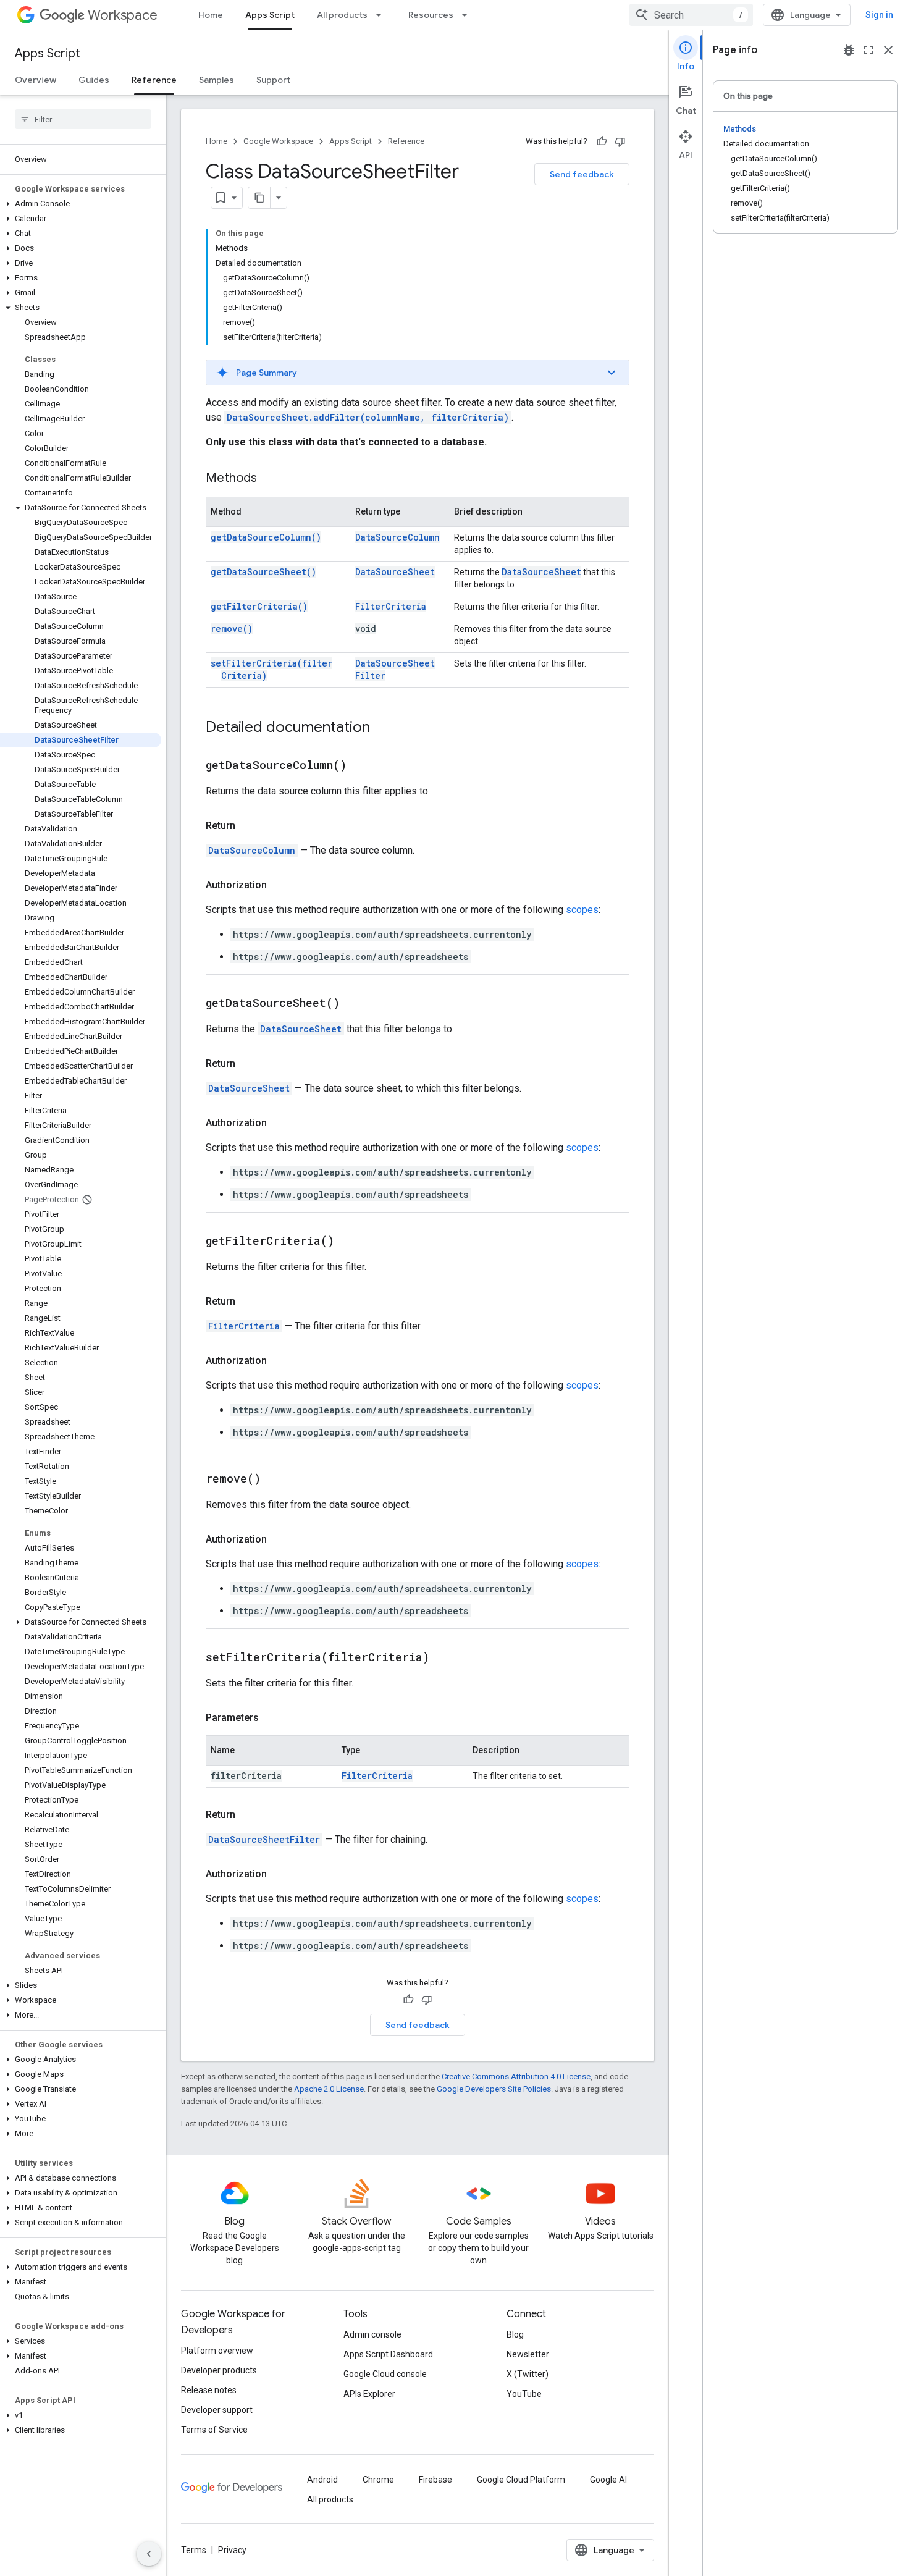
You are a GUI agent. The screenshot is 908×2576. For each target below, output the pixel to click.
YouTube (524, 2394)
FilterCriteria (391, 606)
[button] (81, 204)
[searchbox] (83, 119)
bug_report (849, 50)
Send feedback (582, 174)
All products (342, 15)
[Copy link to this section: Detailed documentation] (382, 728)
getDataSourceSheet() (263, 572)
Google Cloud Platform (521, 2480)
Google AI (608, 2480)
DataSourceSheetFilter (264, 1839)
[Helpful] (602, 141)
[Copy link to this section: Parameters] (271, 1718)
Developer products (219, 2370)
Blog (515, 2334)
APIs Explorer (369, 2394)
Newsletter (528, 2354)
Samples (216, 80)
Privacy (232, 2550)
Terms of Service (214, 2430)
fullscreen (868, 50)
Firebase (435, 2480)
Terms (194, 2550)
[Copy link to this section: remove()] (276, 1480)
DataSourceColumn (397, 537)
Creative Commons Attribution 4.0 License (516, 2077)
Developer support (217, 2410)
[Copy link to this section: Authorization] (279, 885)
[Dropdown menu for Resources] (468, 15)
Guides (94, 80)
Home (211, 15)
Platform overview (217, 2351)
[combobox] (691, 15)
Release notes (209, 2390)
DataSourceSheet (395, 572)
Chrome (378, 2480)
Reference (154, 80)
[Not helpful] (620, 141)
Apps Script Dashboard (388, 2354)
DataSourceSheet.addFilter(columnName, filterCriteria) (368, 417)
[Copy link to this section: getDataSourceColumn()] (362, 766)
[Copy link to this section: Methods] (269, 479)
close (888, 50)
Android (322, 2480)
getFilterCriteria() (259, 606)
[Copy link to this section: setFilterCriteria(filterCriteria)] (445, 1658)
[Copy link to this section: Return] (248, 826)
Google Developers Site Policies (494, 2089)
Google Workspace (278, 141)
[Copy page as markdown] (259, 198)
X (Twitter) (528, 2374)
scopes (582, 910)
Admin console (372, 2334)
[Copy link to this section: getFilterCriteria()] (350, 1242)
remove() (232, 629)
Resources (431, 15)
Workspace (123, 15)
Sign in (879, 15)
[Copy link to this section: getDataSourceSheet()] (355, 1004)
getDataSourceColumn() (266, 537)
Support (273, 80)
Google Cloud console (385, 2374)
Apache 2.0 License (329, 2089)
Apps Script (270, 15)
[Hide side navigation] (149, 2554)
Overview (36, 80)
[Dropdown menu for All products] (382, 15)
